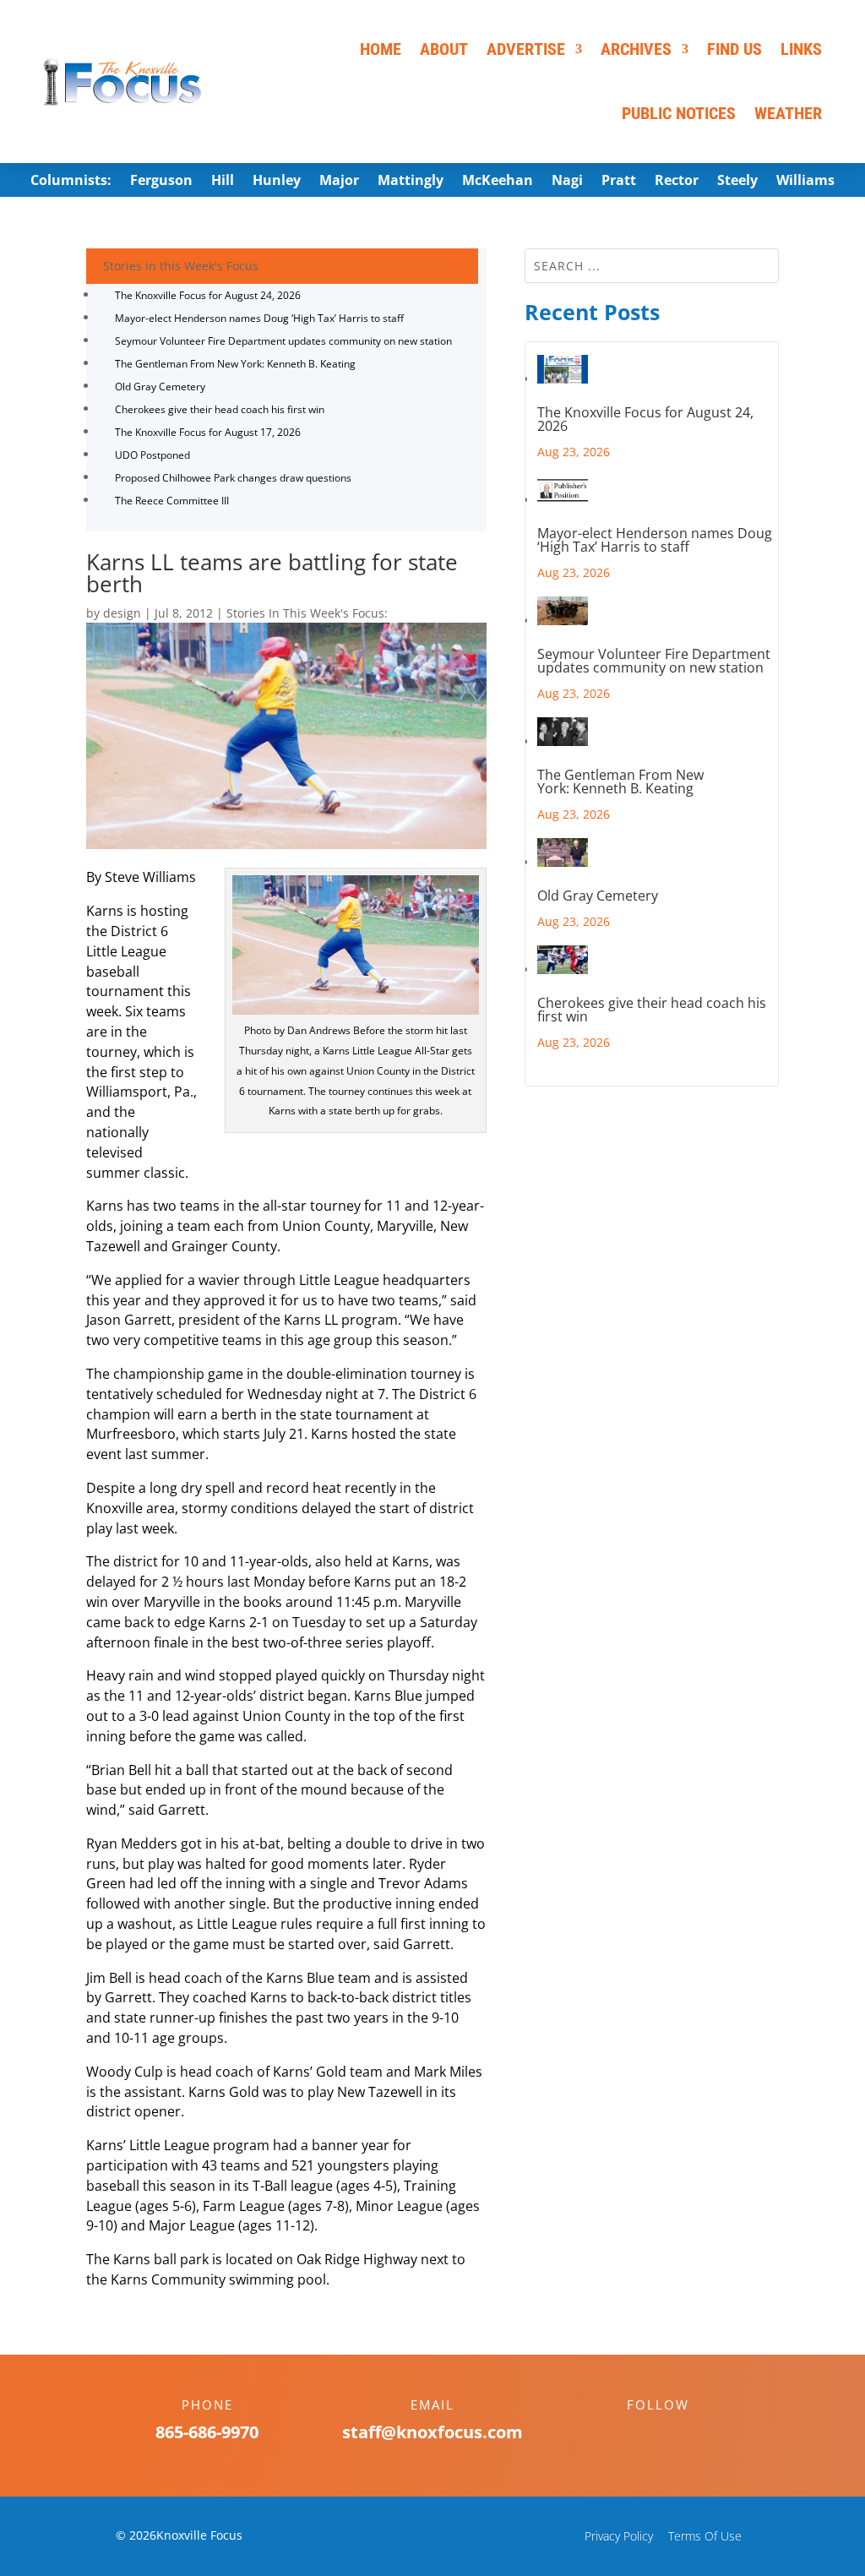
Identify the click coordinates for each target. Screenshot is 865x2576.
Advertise (526, 49)
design (122, 613)
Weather (788, 113)
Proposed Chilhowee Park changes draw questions (233, 478)
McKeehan (498, 182)
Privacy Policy (619, 2536)
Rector (677, 182)
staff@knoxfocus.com (432, 2432)
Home (381, 49)
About (444, 49)
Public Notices (679, 113)
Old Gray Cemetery (160, 387)
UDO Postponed (152, 455)
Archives (636, 49)
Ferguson (161, 182)
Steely (737, 182)
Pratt (619, 182)
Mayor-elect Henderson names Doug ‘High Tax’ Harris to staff (259, 318)
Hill (223, 182)
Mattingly (411, 182)
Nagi (567, 182)
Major (339, 182)
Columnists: (71, 182)
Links (801, 49)
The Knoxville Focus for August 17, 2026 (208, 432)
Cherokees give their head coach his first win (220, 409)
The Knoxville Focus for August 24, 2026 (208, 295)
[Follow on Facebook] (641, 2434)
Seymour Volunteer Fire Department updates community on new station (283, 341)
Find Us (734, 49)
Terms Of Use (705, 2536)
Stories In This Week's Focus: (307, 613)
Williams (805, 182)
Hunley (277, 182)
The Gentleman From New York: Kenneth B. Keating (235, 364)
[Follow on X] (675, 2434)
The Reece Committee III (172, 501)
